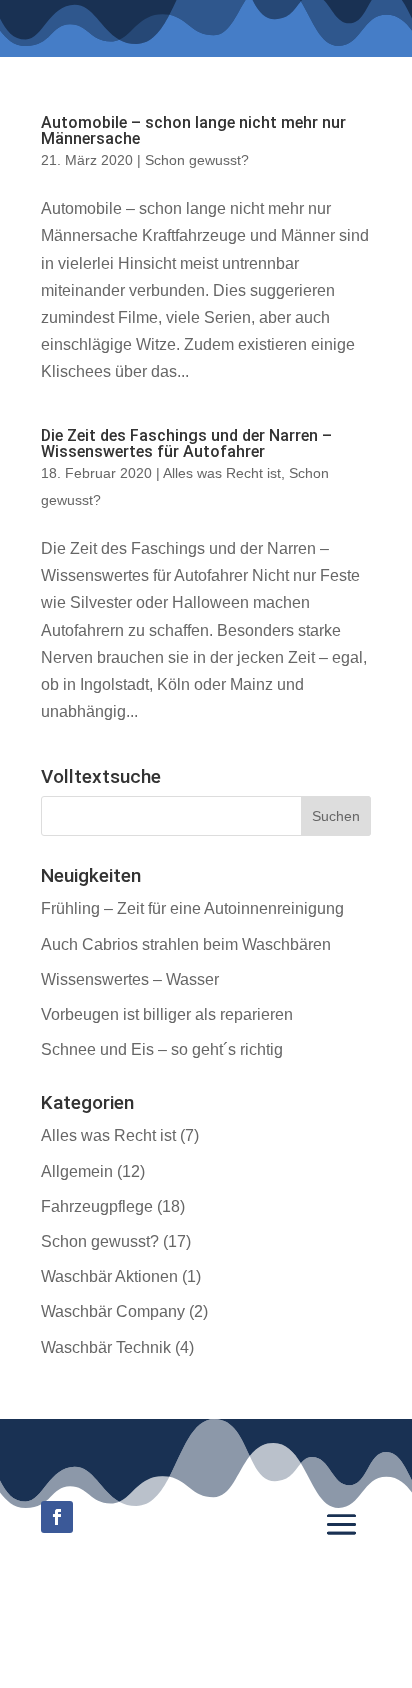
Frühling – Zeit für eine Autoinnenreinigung (192, 908)
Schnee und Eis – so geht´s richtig (162, 1049)
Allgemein (77, 1171)
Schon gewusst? (197, 160)
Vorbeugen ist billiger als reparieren (167, 1014)
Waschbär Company (113, 1311)
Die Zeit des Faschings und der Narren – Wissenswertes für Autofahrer (186, 443)
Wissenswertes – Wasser (130, 979)
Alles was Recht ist (222, 473)
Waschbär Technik (106, 1347)
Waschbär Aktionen (109, 1276)
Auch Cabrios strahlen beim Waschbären (186, 944)
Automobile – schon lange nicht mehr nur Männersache (193, 130)
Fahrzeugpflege (97, 1206)
